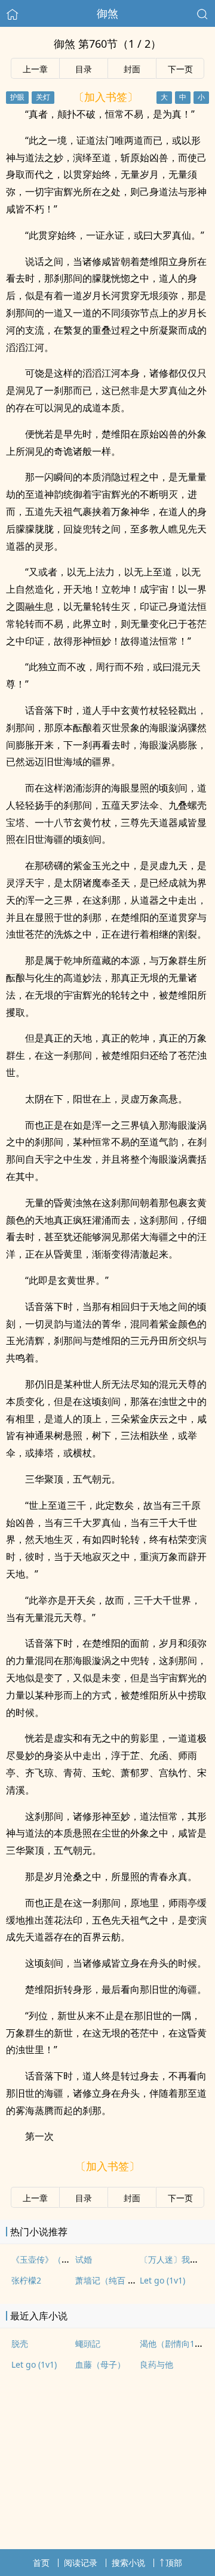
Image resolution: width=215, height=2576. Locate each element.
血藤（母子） (100, 2364)
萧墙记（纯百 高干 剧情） (124, 2280)
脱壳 (20, 2344)
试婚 (84, 2259)
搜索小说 (128, 2563)
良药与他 (156, 2364)
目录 (84, 69)
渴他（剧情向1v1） (176, 2344)
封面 (132, 69)
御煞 (107, 13)
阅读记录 (81, 2563)
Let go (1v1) (162, 2280)
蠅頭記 (88, 2344)
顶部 (174, 2563)
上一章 (35, 69)
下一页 (180, 69)
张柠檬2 (26, 2280)
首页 (41, 2563)
